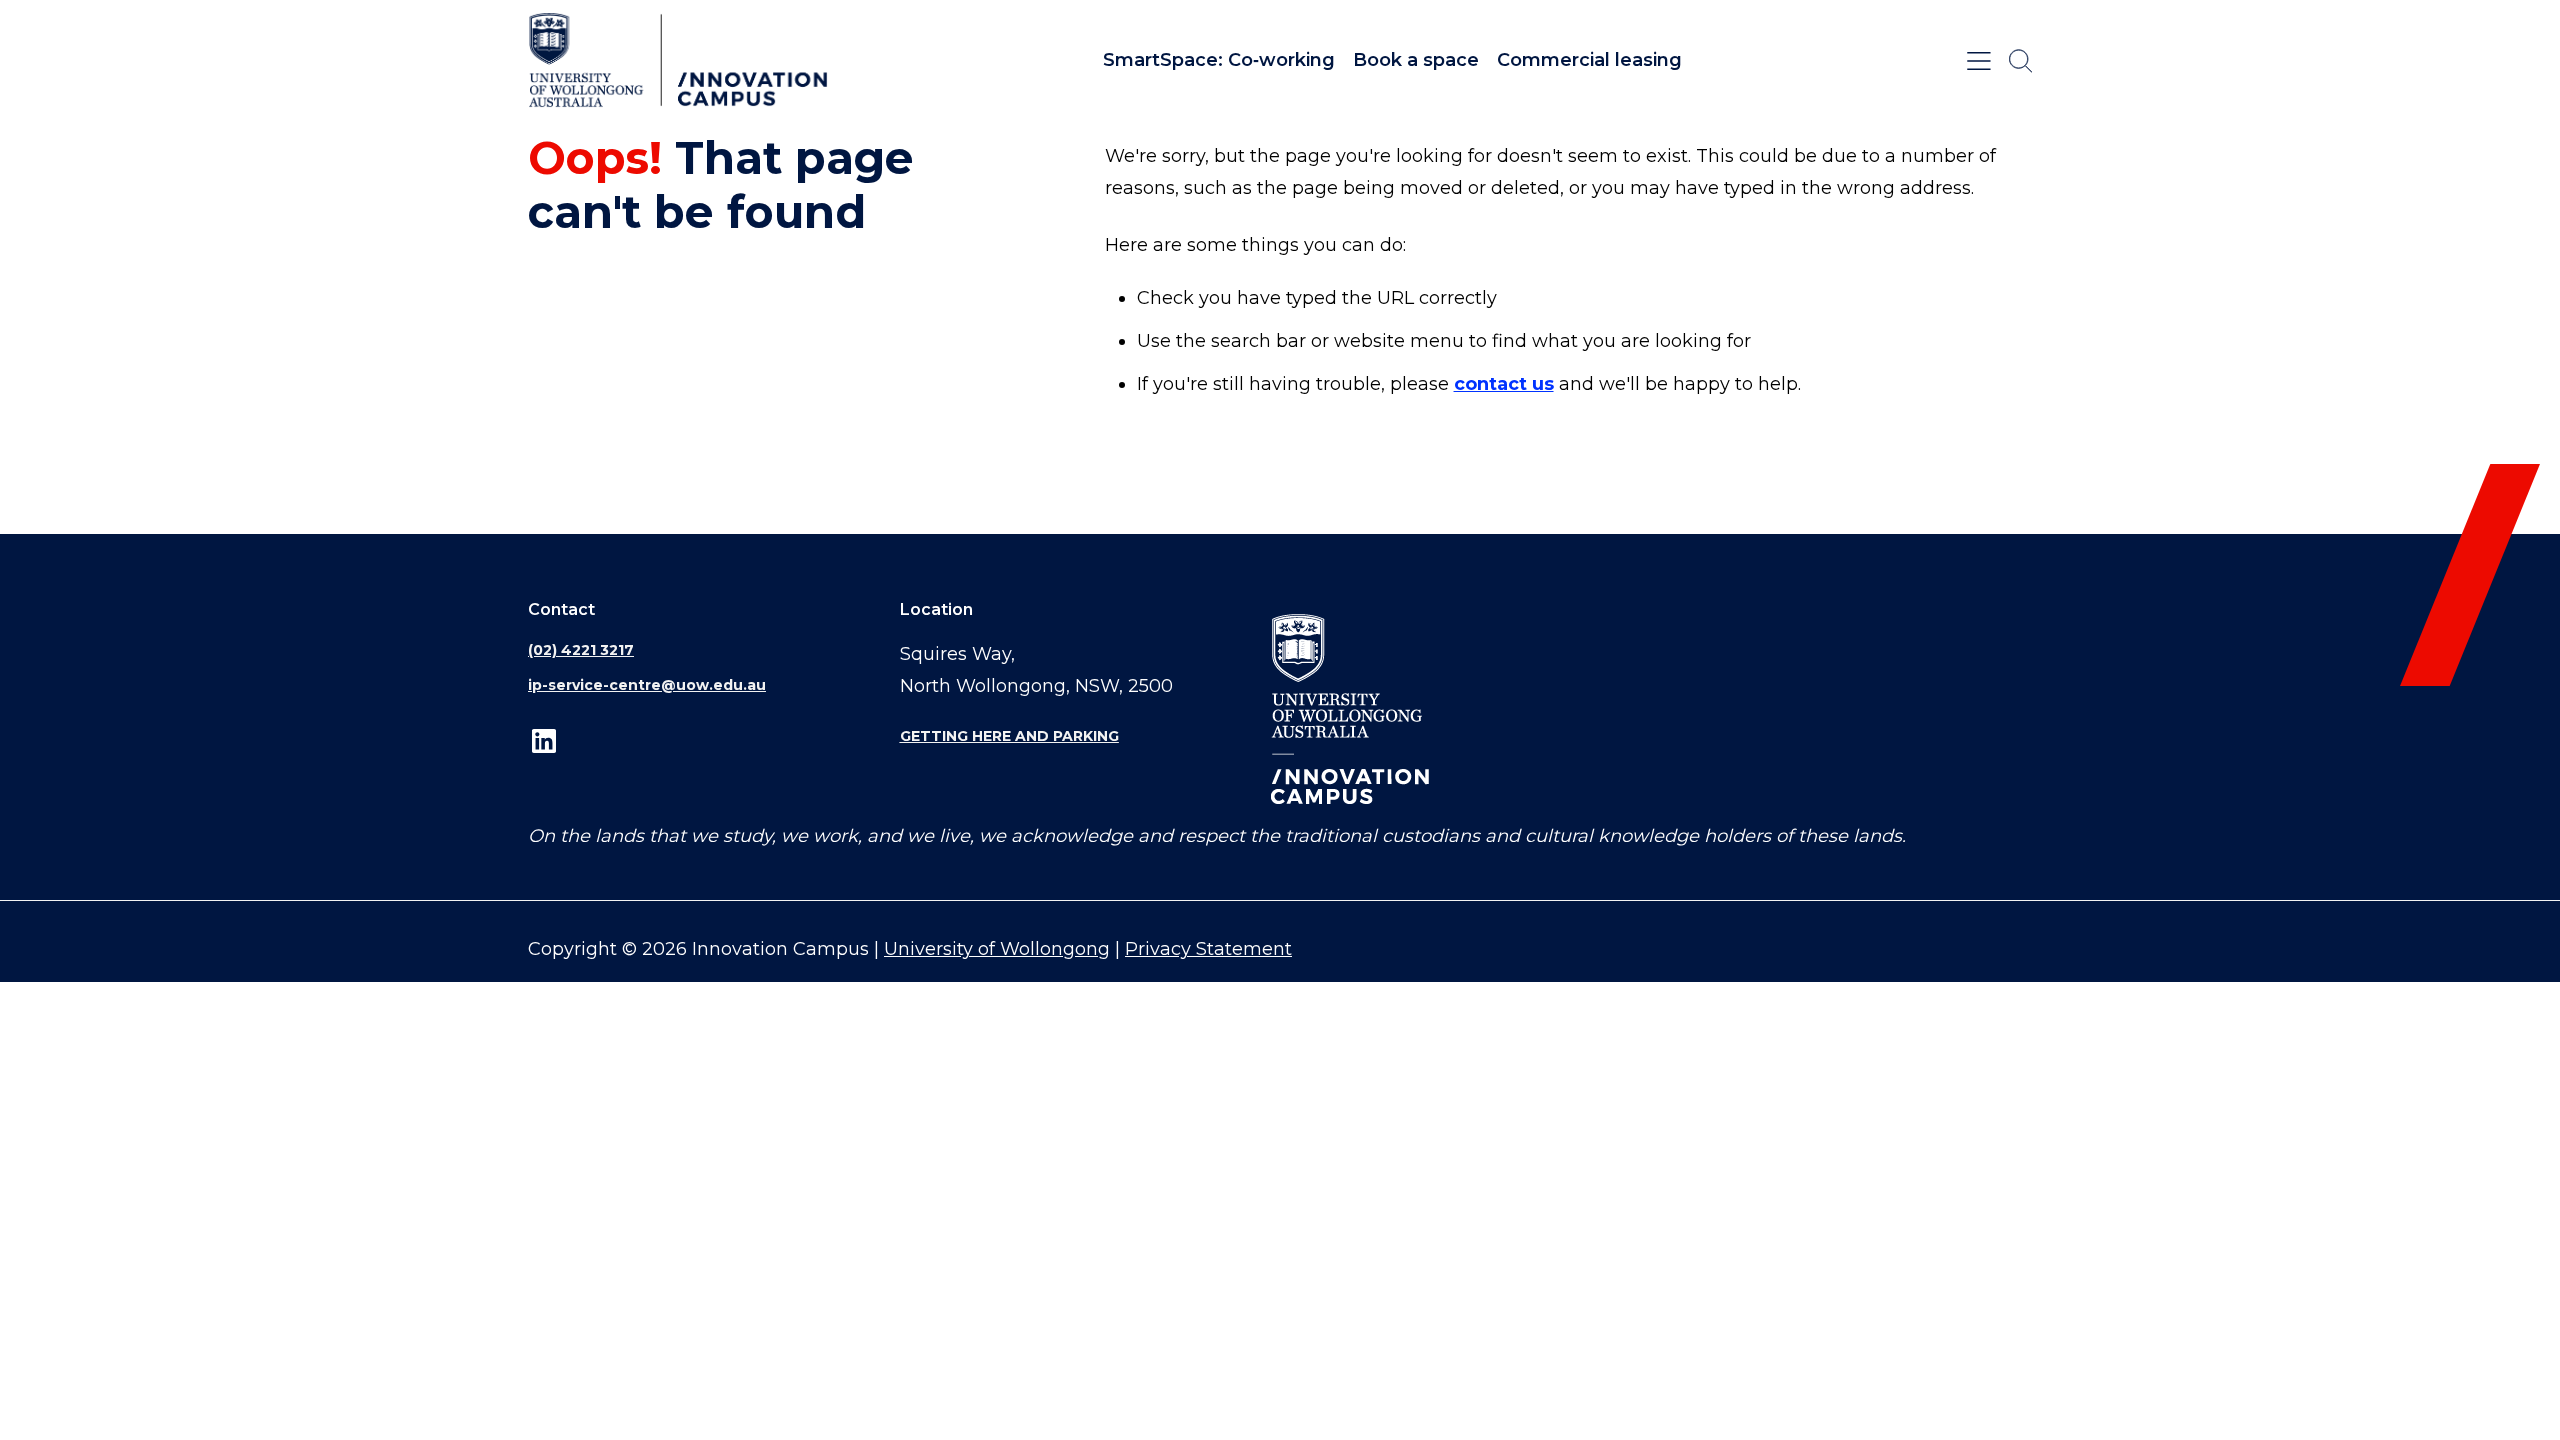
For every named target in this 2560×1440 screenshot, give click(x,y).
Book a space (1416, 60)
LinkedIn (544, 741)
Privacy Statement (1208, 949)
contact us (1504, 384)
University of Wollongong (997, 949)
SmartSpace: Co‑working (1219, 60)
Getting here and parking (1009, 736)
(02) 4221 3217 (581, 650)
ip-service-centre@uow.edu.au (647, 685)
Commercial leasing (1589, 60)
